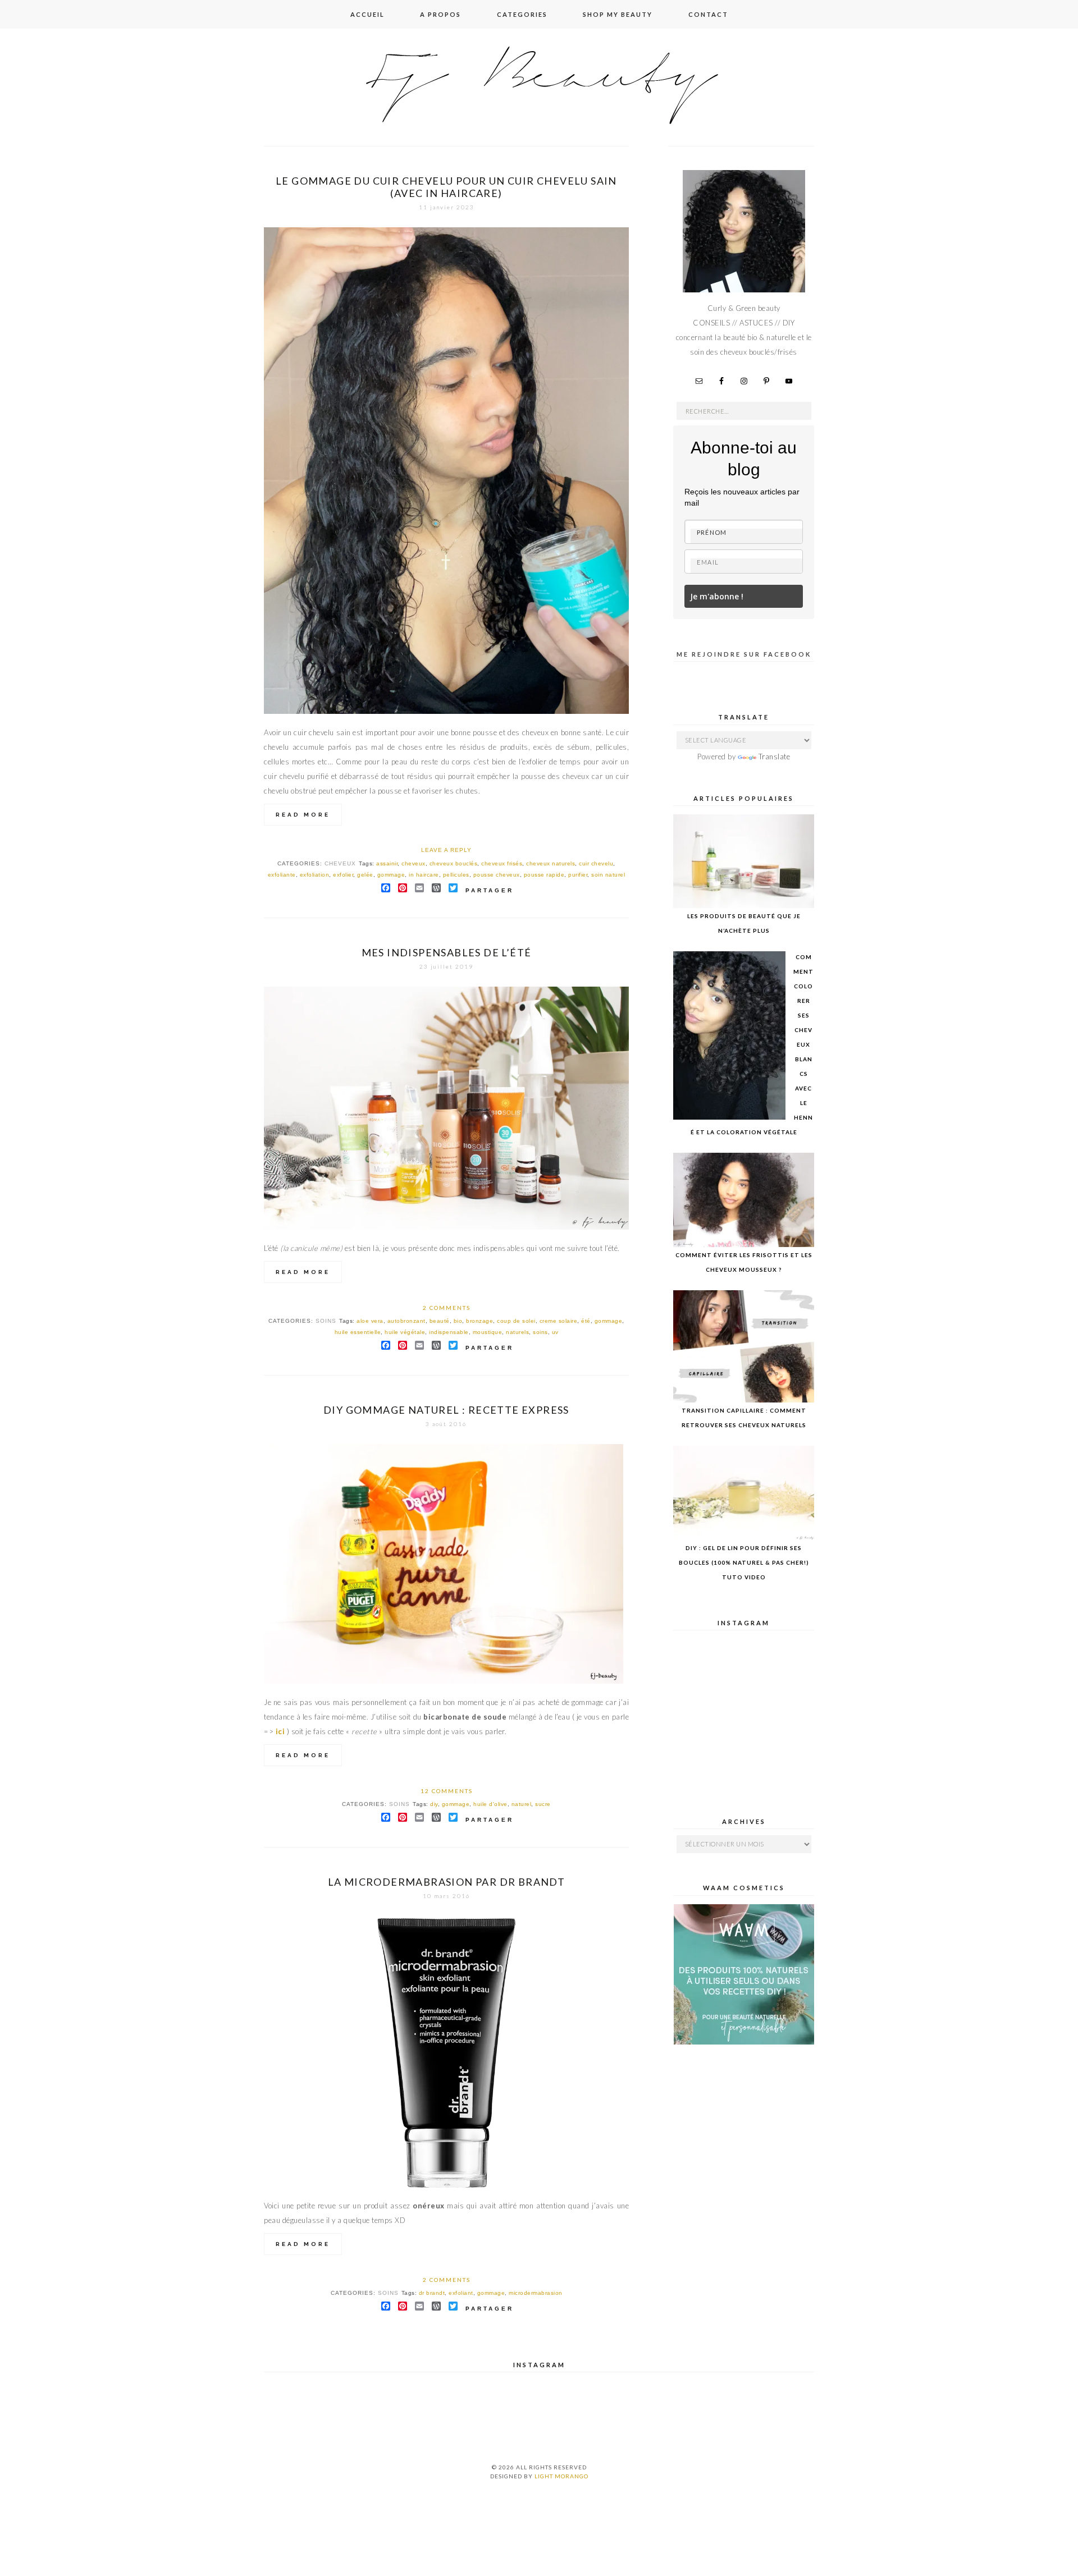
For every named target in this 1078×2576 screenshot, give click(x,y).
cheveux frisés (502, 863)
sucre (543, 1804)
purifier (578, 875)
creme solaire (559, 1321)
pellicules (456, 875)
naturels (517, 1332)
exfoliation (315, 875)
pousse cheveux (497, 875)
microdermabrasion (536, 2293)
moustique (488, 1332)
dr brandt (432, 2293)
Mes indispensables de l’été (447, 952)
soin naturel (608, 875)
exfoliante (282, 875)
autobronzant (406, 1321)
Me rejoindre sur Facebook (744, 654)
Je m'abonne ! (717, 596)
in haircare (424, 875)
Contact (708, 14)
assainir (387, 863)
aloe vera (370, 1321)
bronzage (479, 1321)
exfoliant (461, 2293)
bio (458, 1321)
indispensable (449, 1332)
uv (555, 1332)
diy (434, 1804)
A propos (440, 14)
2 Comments (447, 1308)
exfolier (343, 875)
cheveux (340, 863)
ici (280, 1731)
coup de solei (516, 1321)
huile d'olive (490, 1804)
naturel (522, 1804)
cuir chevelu (596, 863)
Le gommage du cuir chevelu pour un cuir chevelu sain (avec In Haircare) (446, 187)
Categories (522, 14)
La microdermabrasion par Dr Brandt (447, 1882)
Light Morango (561, 2476)
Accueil (367, 14)
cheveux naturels (551, 863)
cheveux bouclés (454, 863)
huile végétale (405, 1332)
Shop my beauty (618, 14)
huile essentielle (358, 1332)
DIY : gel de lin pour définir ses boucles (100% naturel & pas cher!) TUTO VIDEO (744, 1562)
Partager (490, 890)
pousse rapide (544, 875)
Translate (775, 757)
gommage (391, 875)
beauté (440, 1321)
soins (326, 1321)
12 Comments (447, 1791)
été (586, 1321)
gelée (365, 875)
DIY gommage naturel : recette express (446, 1410)
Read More (303, 815)
